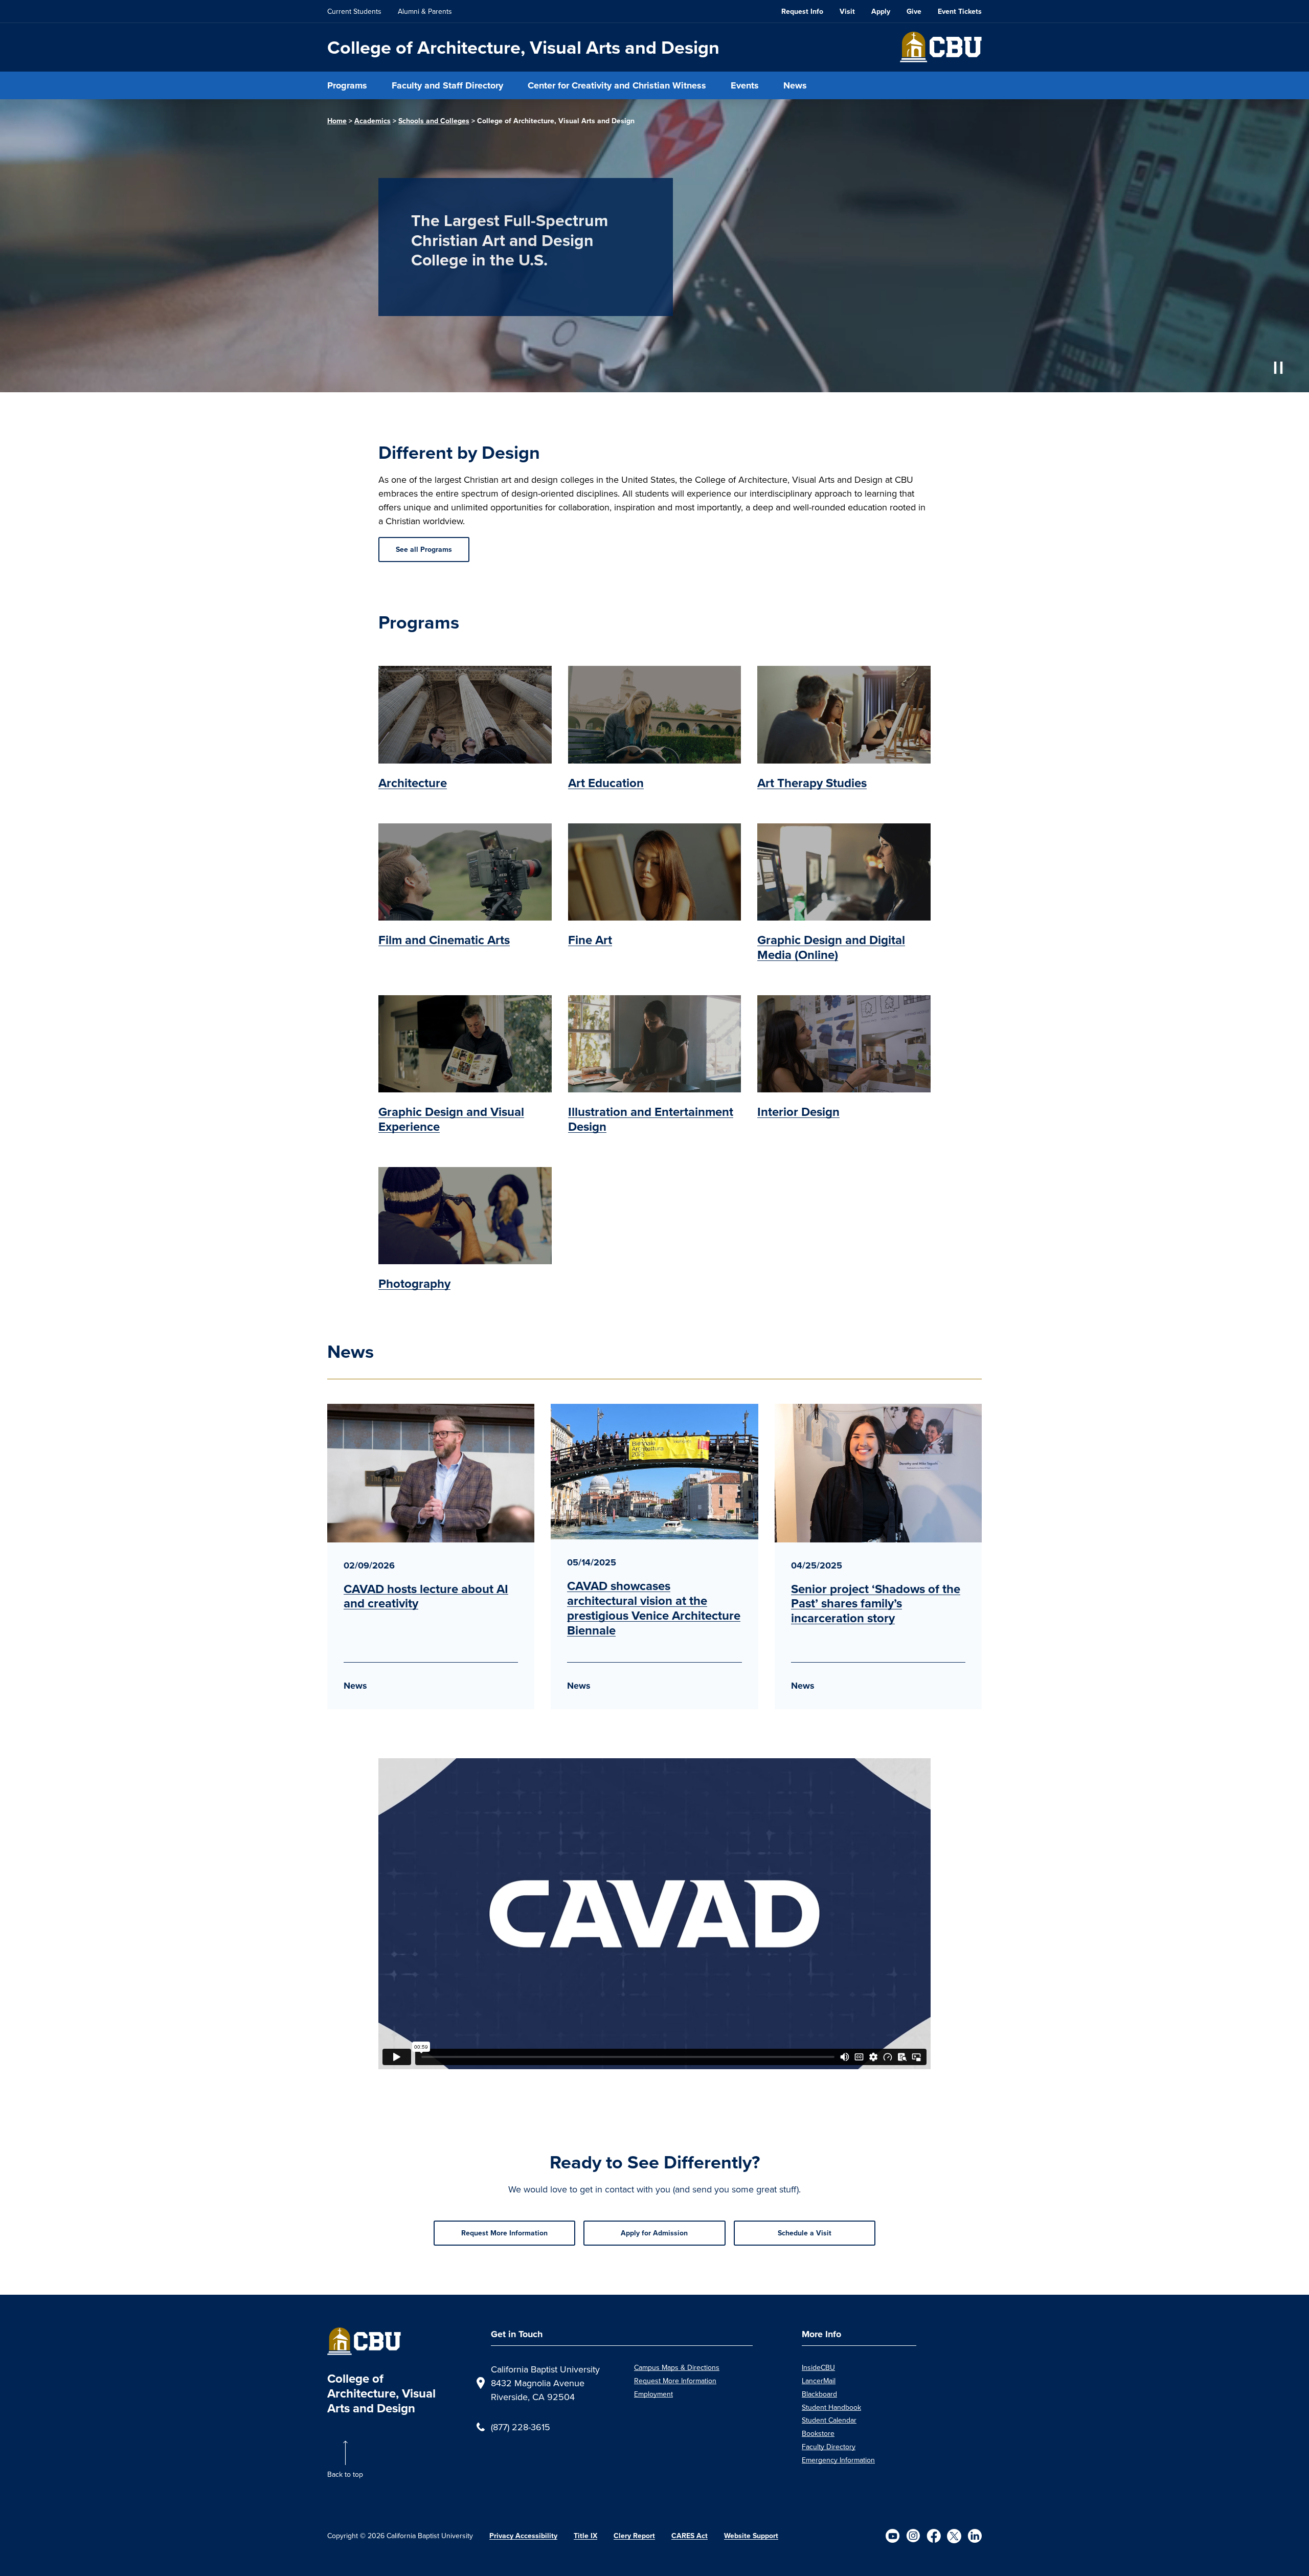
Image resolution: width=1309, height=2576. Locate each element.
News (795, 85)
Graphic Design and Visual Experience (451, 1119)
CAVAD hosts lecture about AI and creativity (426, 1596)
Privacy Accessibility (523, 2536)
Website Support (751, 2536)
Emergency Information (838, 2460)
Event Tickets (960, 11)
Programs (347, 85)
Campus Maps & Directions (677, 2367)
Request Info (802, 11)
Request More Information (504, 2233)
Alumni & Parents (425, 11)
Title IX (585, 2536)
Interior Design (798, 1112)
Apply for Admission (654, 2233)
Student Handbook (831, 2407)
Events (745, 85)
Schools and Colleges (434, 121)
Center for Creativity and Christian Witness (617, 85)
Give (914, 11)
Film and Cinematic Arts (444, 940)
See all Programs (424, 549)
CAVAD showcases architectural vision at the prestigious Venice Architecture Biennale (654, 1608)
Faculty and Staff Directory (447, 85)
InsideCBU (818, 2367)
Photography (414, 1283)
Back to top (345, 2474)
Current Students (354, 11)
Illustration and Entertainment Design (651, 1119)
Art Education (606, 783)
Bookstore (818, 2433)
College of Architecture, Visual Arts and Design (523, 47)
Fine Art (590, 940)
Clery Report (634, 2536)
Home (337, 121)
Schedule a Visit (805, 2233)
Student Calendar (829, 2420)
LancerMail (819, 2381)
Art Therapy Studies (812, 783)
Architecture (413, 783)
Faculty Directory (829, 2447)
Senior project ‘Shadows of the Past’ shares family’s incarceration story (876, 1604)
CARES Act (690, 2536)
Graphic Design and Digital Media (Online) (831, 947)
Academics (373, 121)
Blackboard (819, 2394)
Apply (881, 11)
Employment (653, 2394)
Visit (847, 11)
